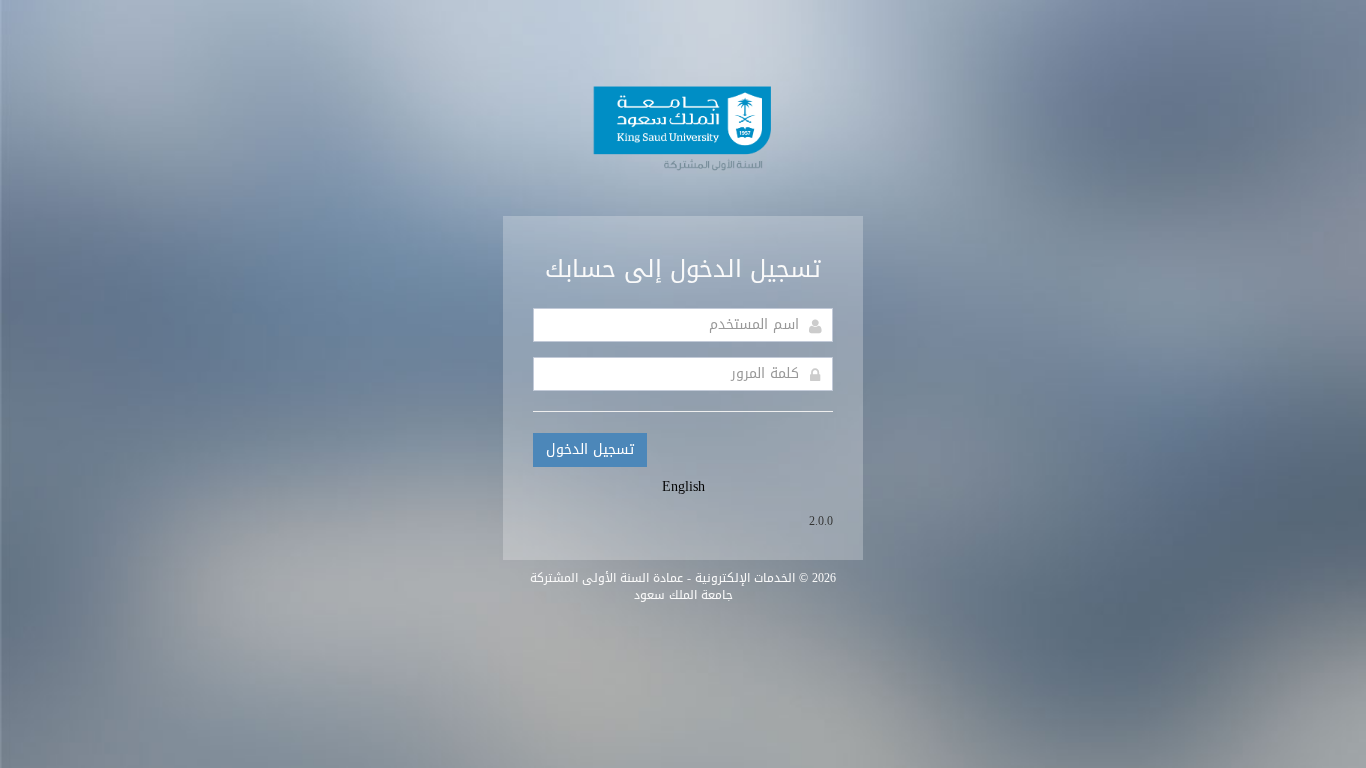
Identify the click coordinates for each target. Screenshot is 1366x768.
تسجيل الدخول (590, 449)
